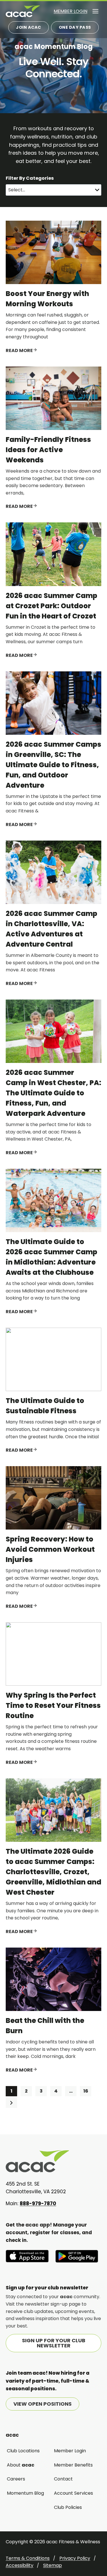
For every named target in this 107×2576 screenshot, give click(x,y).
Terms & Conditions (28, 2558)
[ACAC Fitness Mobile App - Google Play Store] (77, 2256)
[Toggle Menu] (95, 11)
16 (87, 2091)
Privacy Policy (75, 2558)
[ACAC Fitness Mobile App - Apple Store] (27, 2256)
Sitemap (53, 2565)
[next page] (11, 2103)
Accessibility (20, 2565)
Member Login (70, 11)
